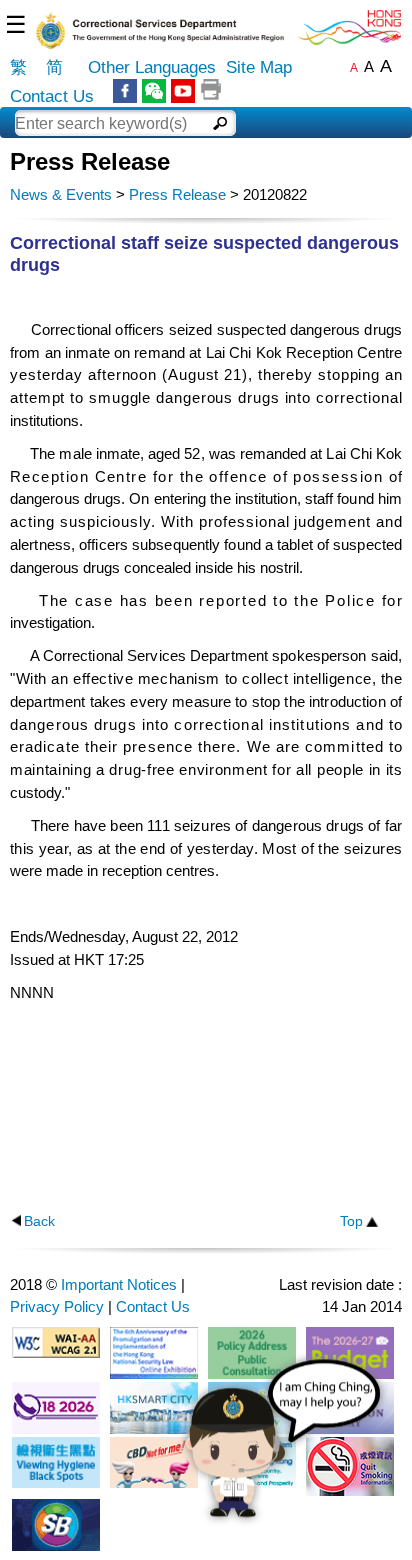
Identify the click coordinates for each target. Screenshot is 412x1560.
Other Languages (152, 67)
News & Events (61, 194)
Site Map (259, 67)
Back (39, 1221)
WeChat (154, 91)
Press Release (177, 194)
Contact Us (52, 96)
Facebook (125, 91)
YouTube (183, 91)
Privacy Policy (57, 1306)
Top (351, 1221)
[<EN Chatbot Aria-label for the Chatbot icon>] (283, 1454)
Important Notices (119, 1284)
